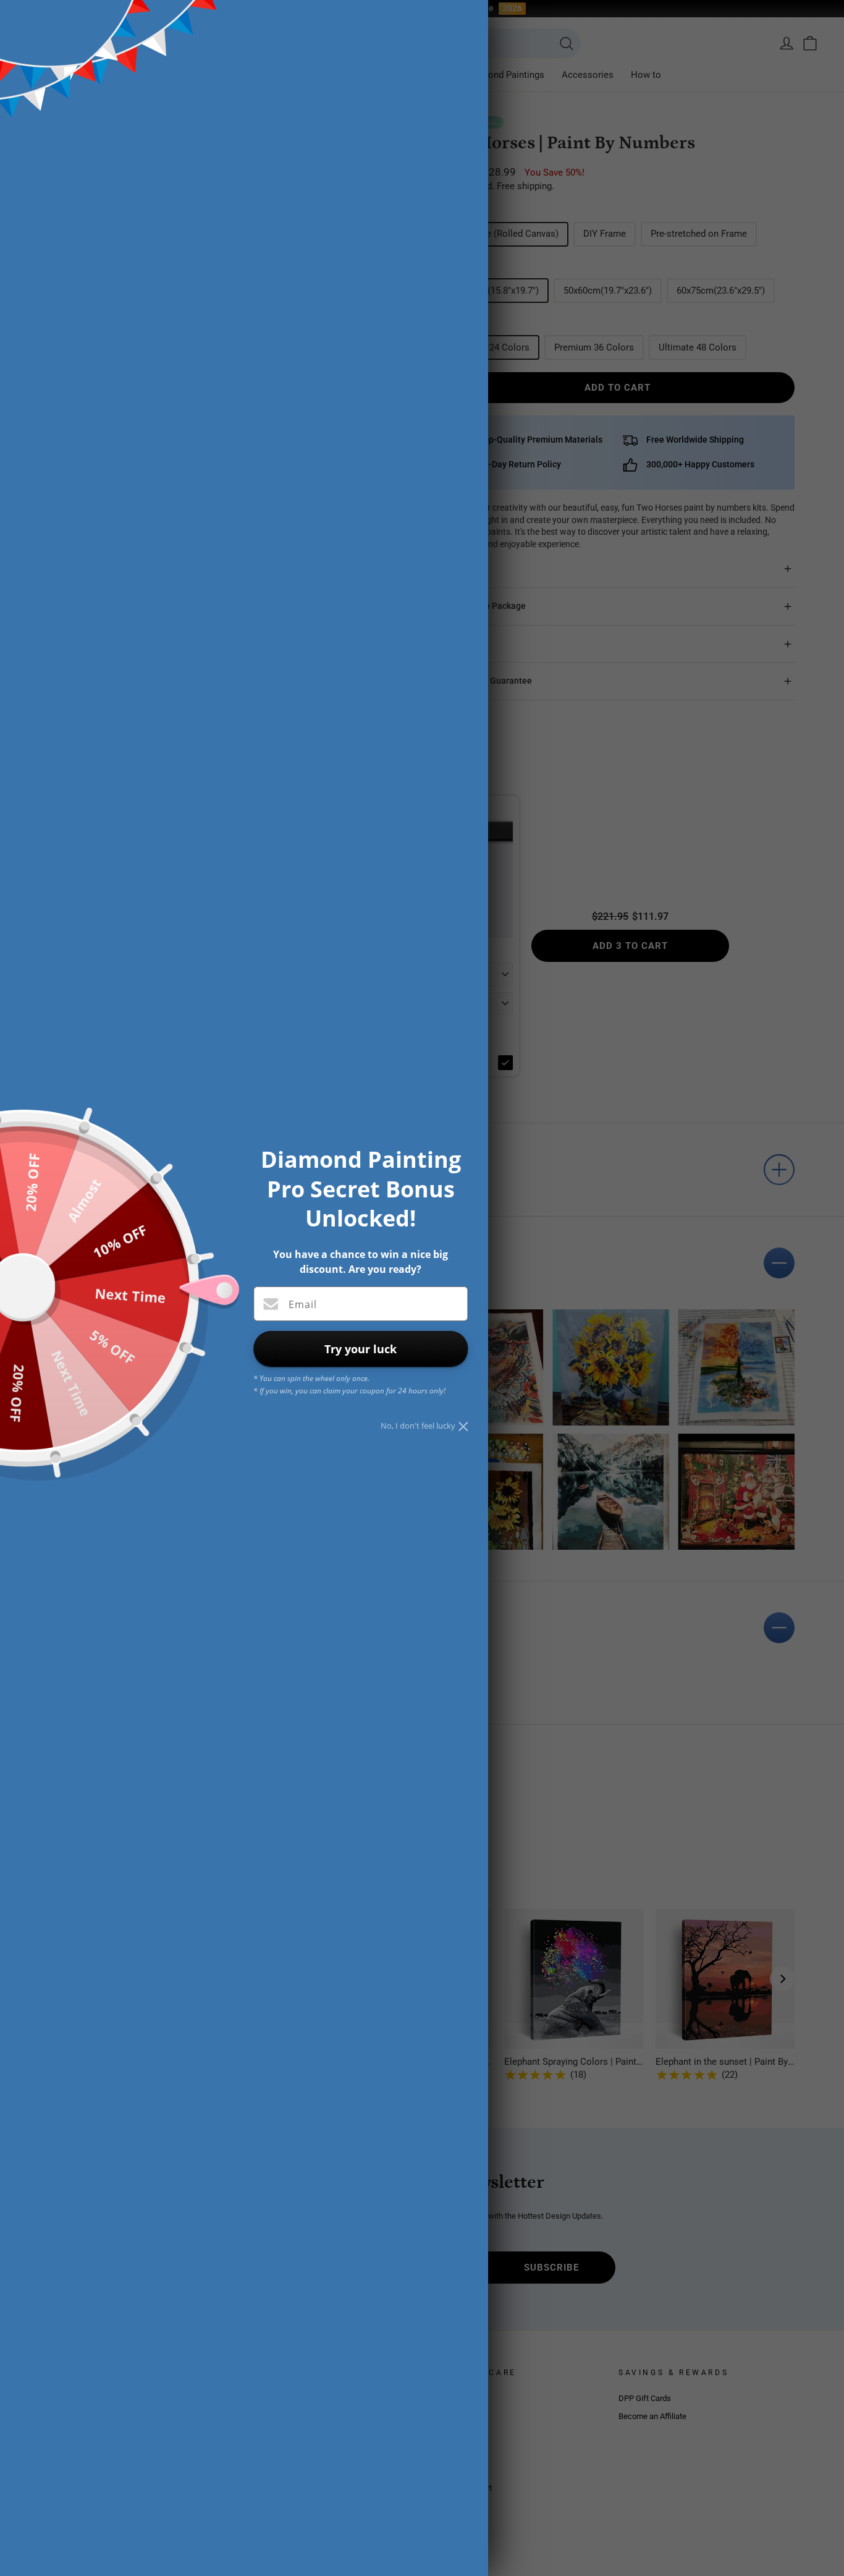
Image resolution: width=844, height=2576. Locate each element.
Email (303, 1304)
